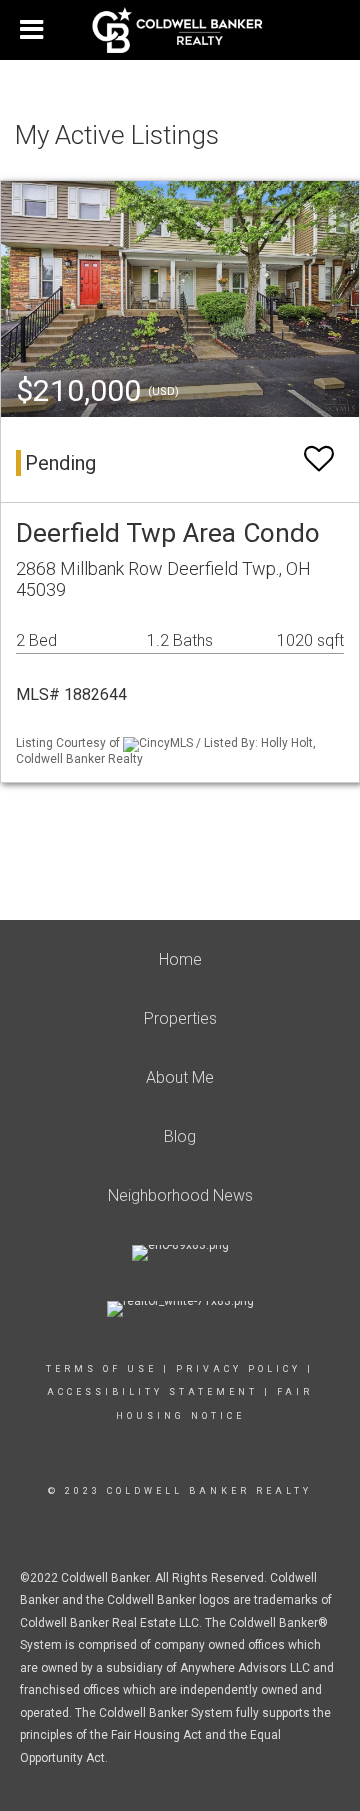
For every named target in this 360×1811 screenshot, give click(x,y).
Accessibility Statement (152, 1392)
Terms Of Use (101, 1369)
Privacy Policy (238, 1369)
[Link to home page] (180, 30)
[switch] (319, 459)
